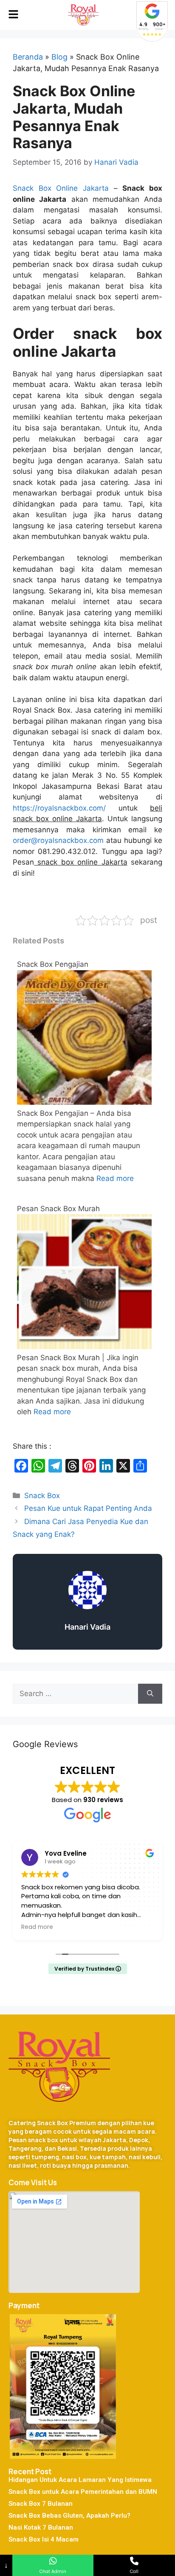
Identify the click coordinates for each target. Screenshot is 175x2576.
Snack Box (42, 1496)
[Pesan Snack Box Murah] (84, 1347)
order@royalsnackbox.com (58, 840)
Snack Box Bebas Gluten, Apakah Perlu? (69, 2516)
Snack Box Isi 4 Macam (44, 2539)
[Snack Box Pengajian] (84, 1102)
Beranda (28, 57)
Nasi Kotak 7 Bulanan (41, 2527)
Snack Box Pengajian (53, 964)
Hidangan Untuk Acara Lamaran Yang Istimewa (80, 2480)
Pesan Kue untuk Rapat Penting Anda (88, 1508)
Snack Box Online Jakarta (61, 188)
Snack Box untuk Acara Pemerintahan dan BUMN (83, 2492)
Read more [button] (37, 1927)
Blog (59, 57)
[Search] (150, 1694)
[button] (13, 15)
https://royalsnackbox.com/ (59, 808)
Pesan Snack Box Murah (58, 1209)
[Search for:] (75, 1694)
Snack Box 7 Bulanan (41, 2504)
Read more (115, 1178)
